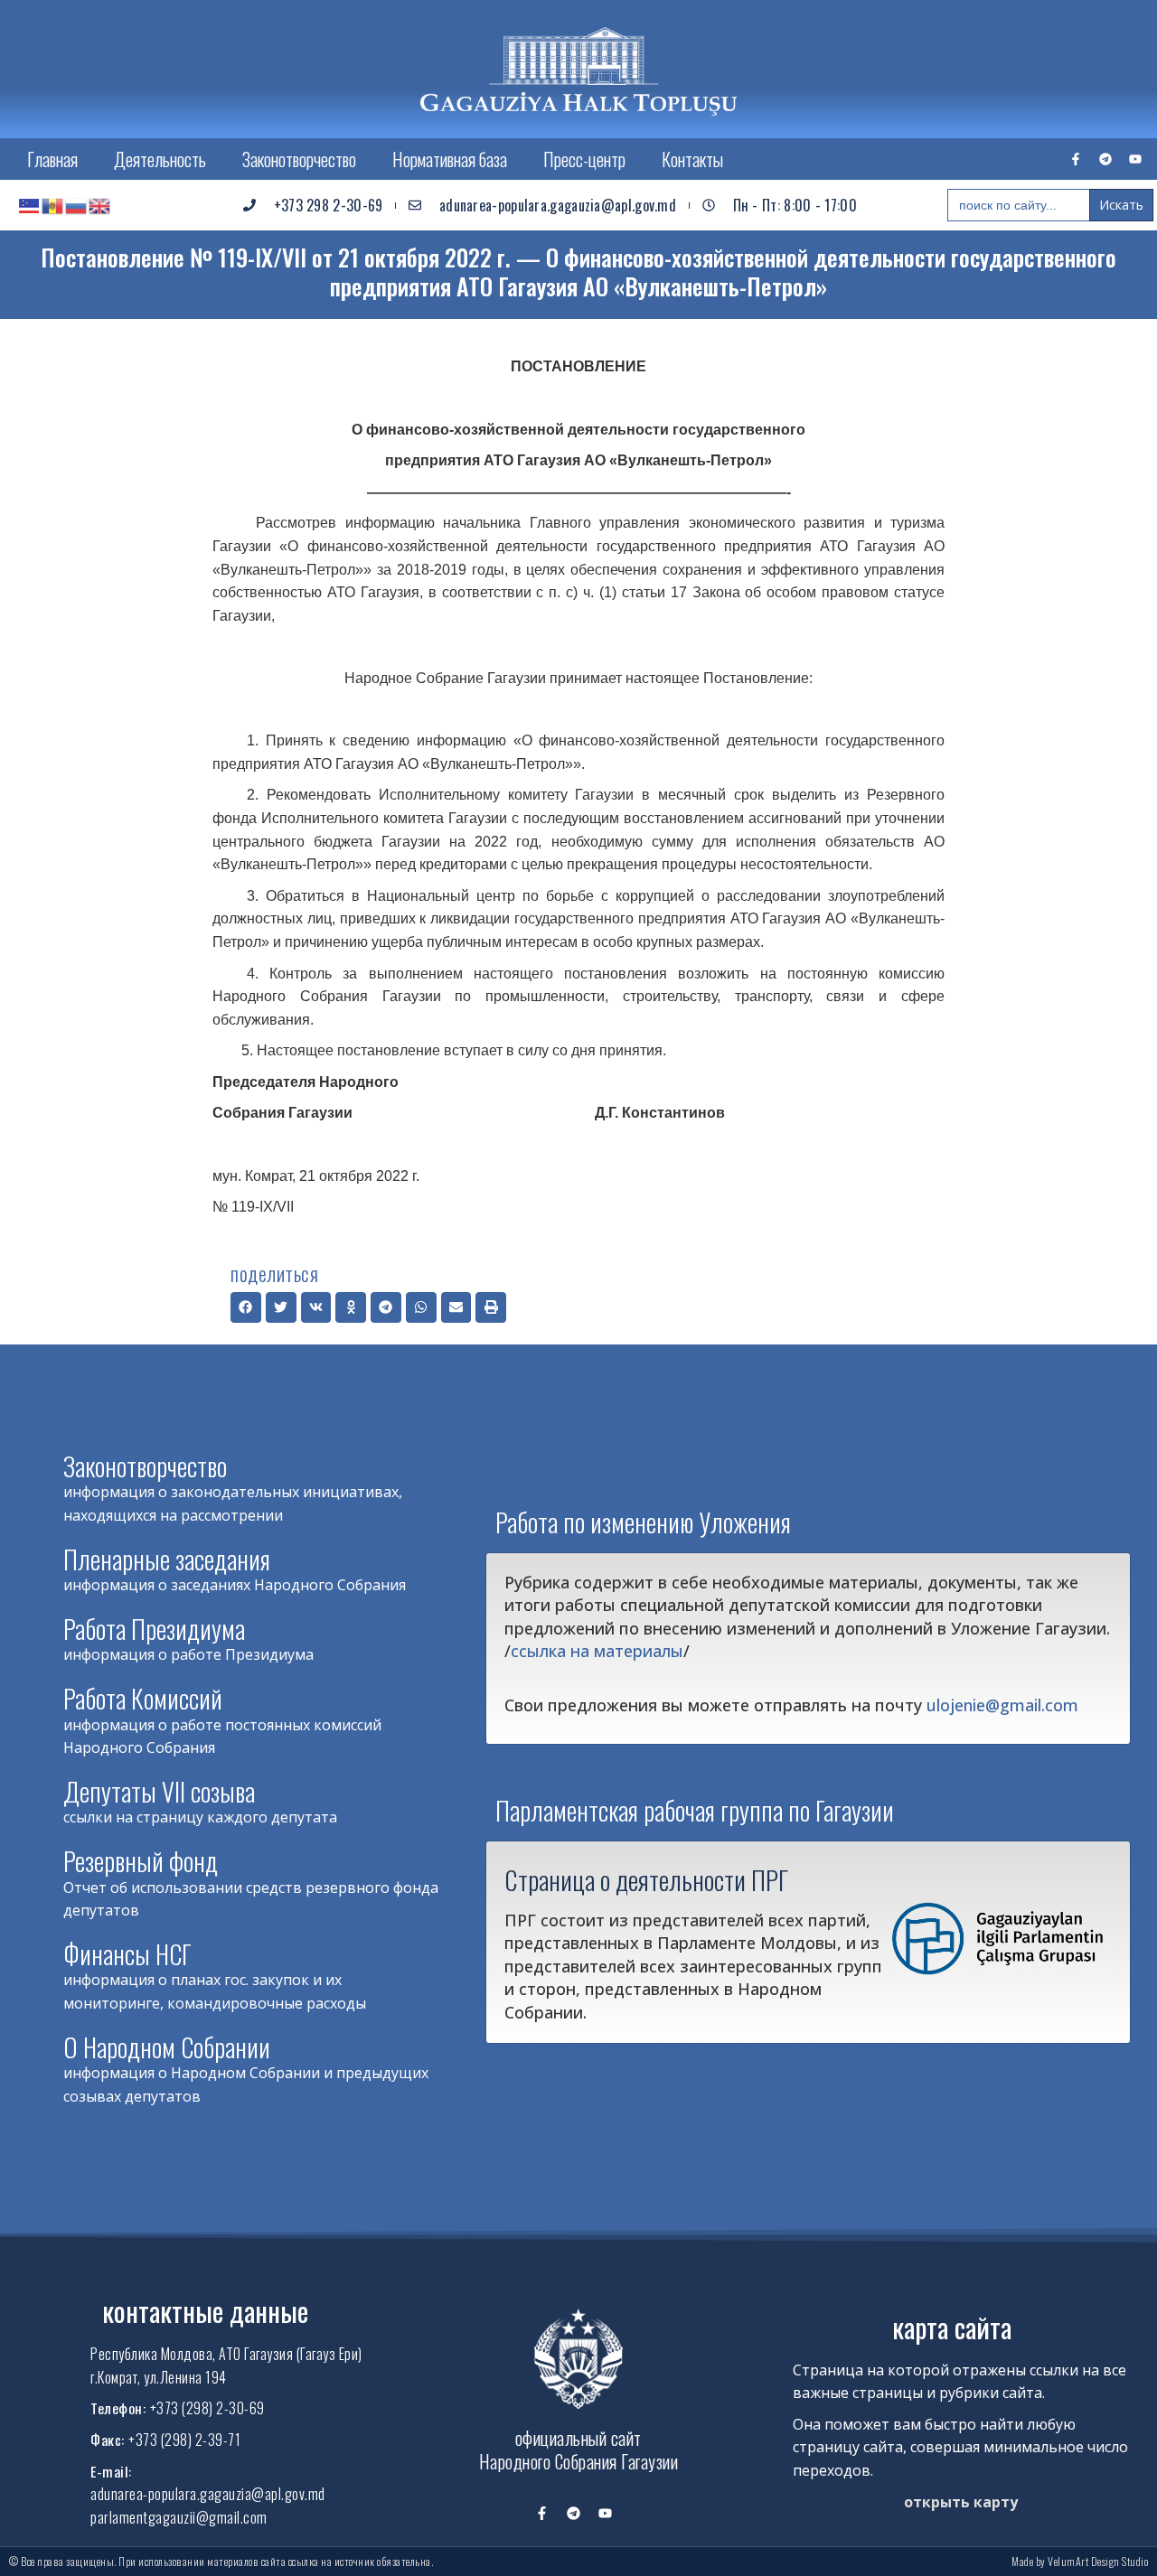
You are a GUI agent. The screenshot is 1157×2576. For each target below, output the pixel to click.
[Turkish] (30, 205)
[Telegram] (1105, 159)
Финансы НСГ (127, 1954)
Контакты (692, 159)
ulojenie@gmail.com (1002, 1705)
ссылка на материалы (597, 1651)
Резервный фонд (141, 1861)
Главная (52, 159)
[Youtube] (1135, 159)
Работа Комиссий (143, 1698)
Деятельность (160, 159)
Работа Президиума (154, 1629)
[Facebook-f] (1076, 159)
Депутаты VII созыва (159, 1791)
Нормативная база (450, 159)
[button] (246, 1307)
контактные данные (205, 2311)
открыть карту (961, 2502)
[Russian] (77, 205)
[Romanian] (53, 205)
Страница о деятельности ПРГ (646, 1879)
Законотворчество (299, 159)
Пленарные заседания (167, 1559)
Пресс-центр (584, 159)
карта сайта (952, 2327)
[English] (100, 205)
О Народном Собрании (167, 2047)
